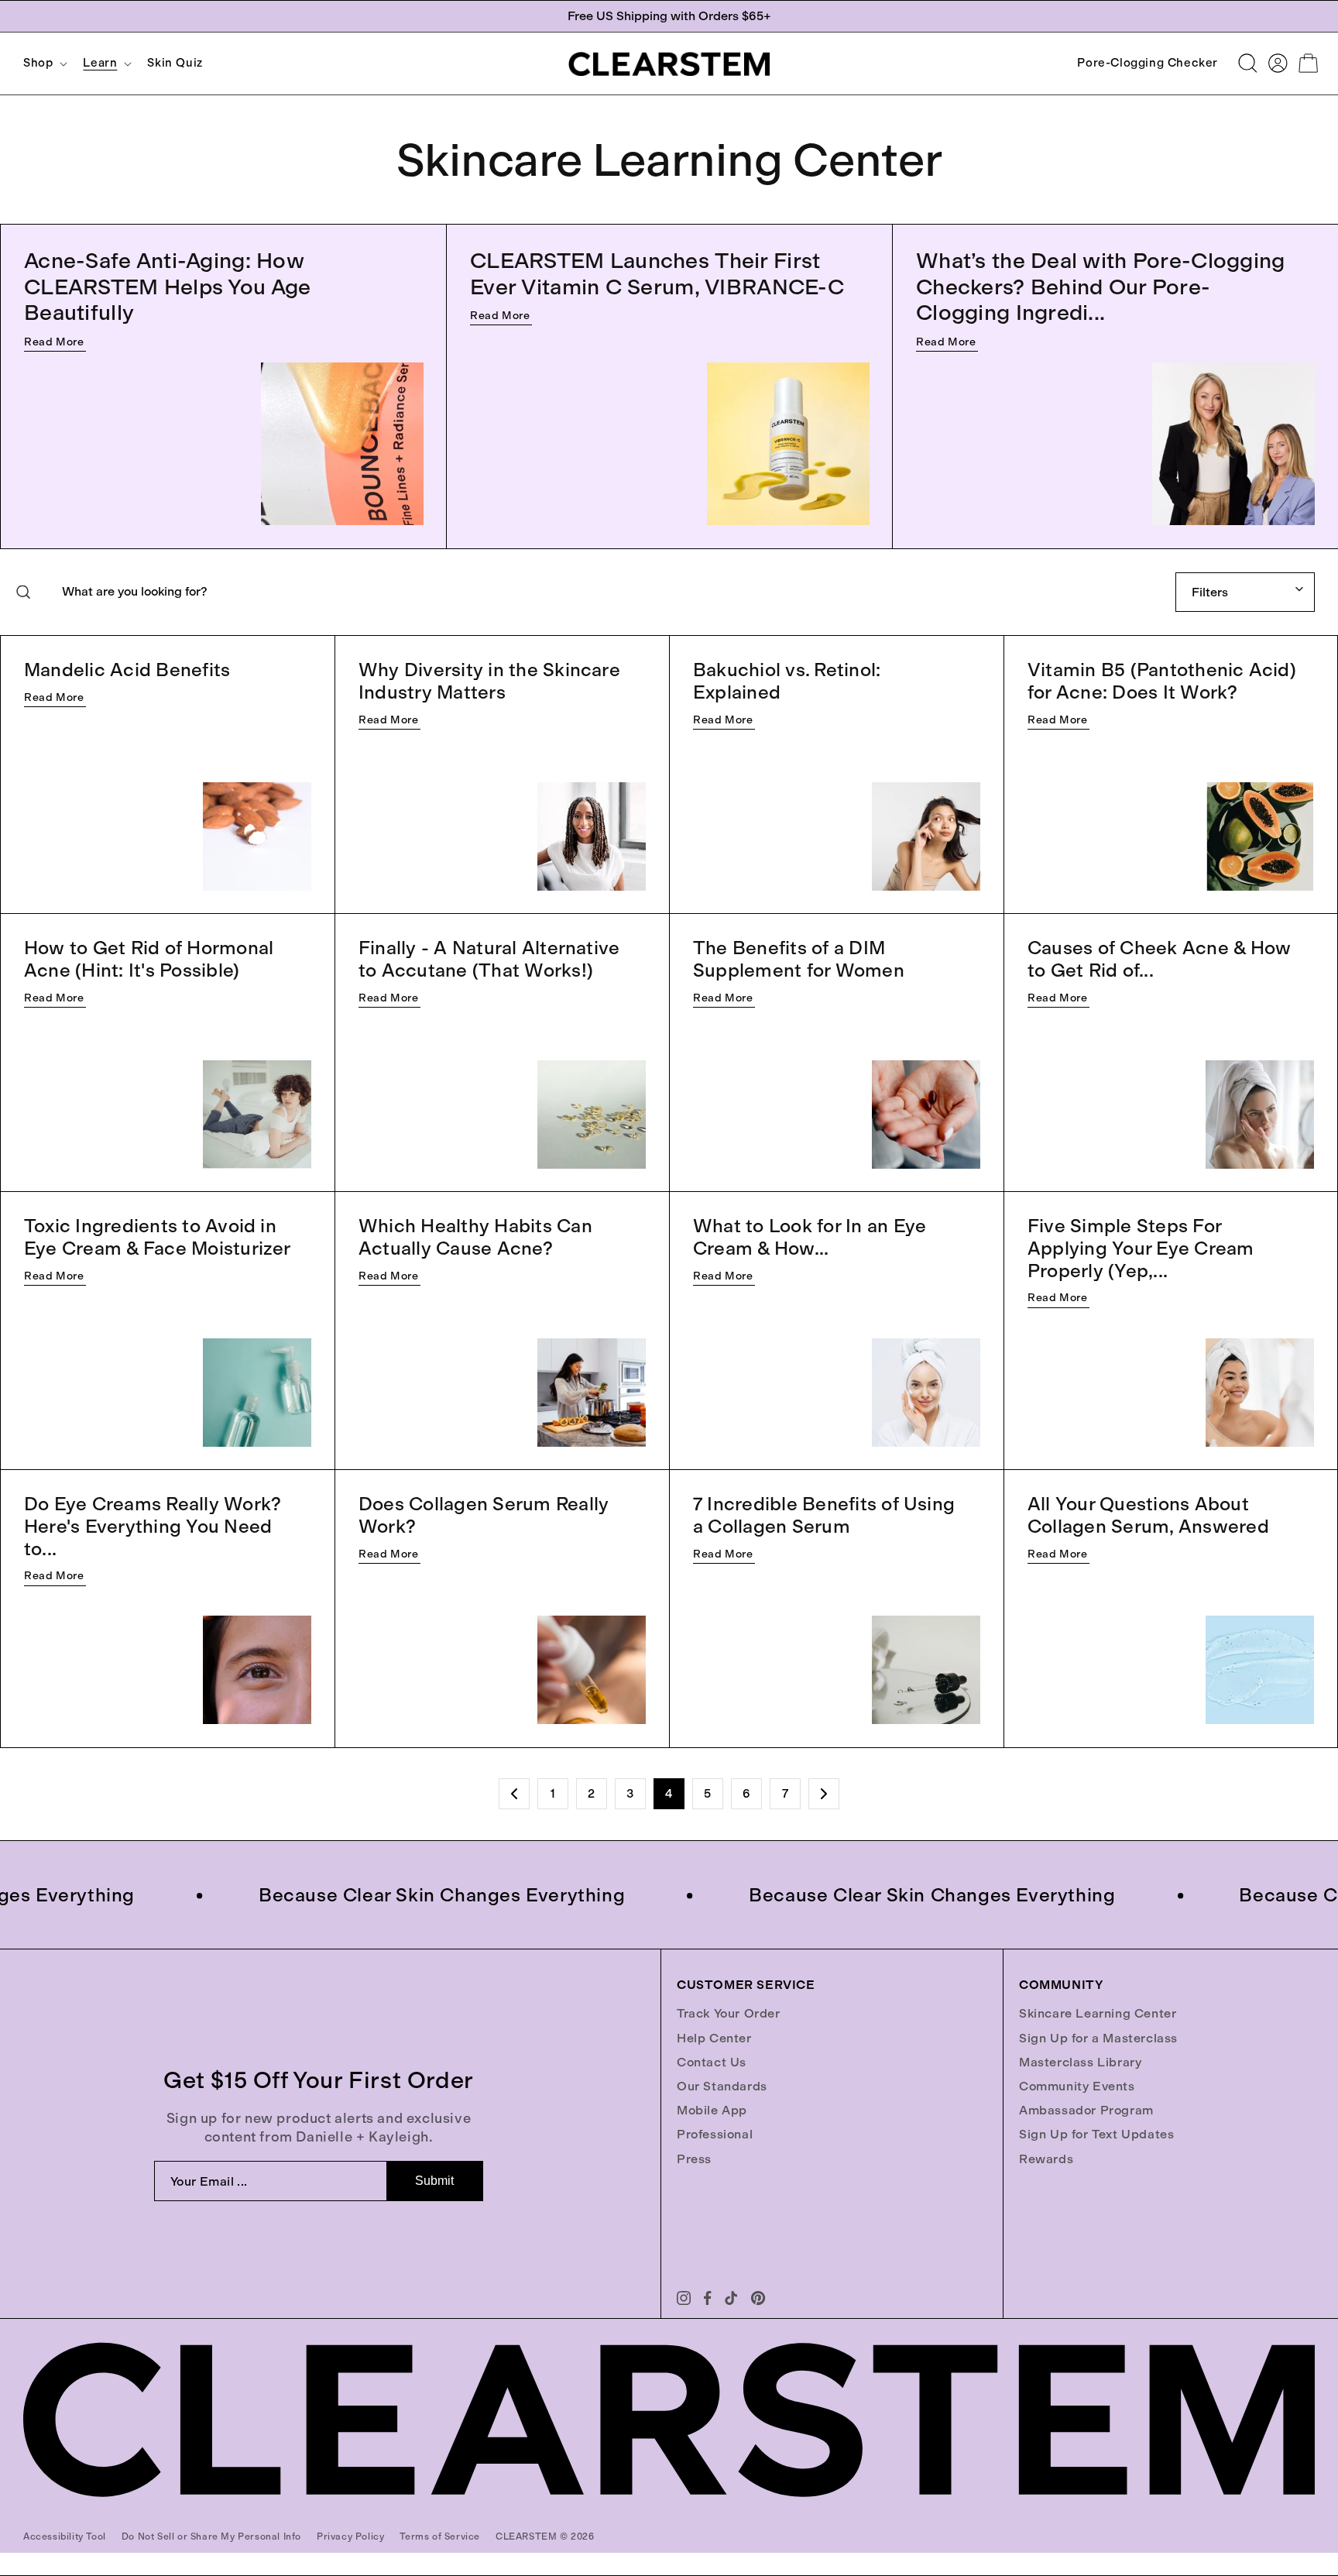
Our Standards (722, 2086)
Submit (434, 2181)
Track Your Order (729, 2013)
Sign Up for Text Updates (1096, 2134)
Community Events (1077, 2086)
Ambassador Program (1086, 2110)
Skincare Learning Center (1098, 2013)
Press (694, 2159)
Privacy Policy (350, 2537)
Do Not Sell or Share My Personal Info (211, 2537)
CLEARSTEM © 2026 (545, 2537)
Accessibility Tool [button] (65, 2537)
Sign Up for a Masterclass (1098, 2038)
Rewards (1046, 2159)
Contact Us (712, 2062)
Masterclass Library (1080, 2062)
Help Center (714, 2038)
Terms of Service (440, 2537)
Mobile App (712, 2110)
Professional (715, 2134)
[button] (44, 63)
